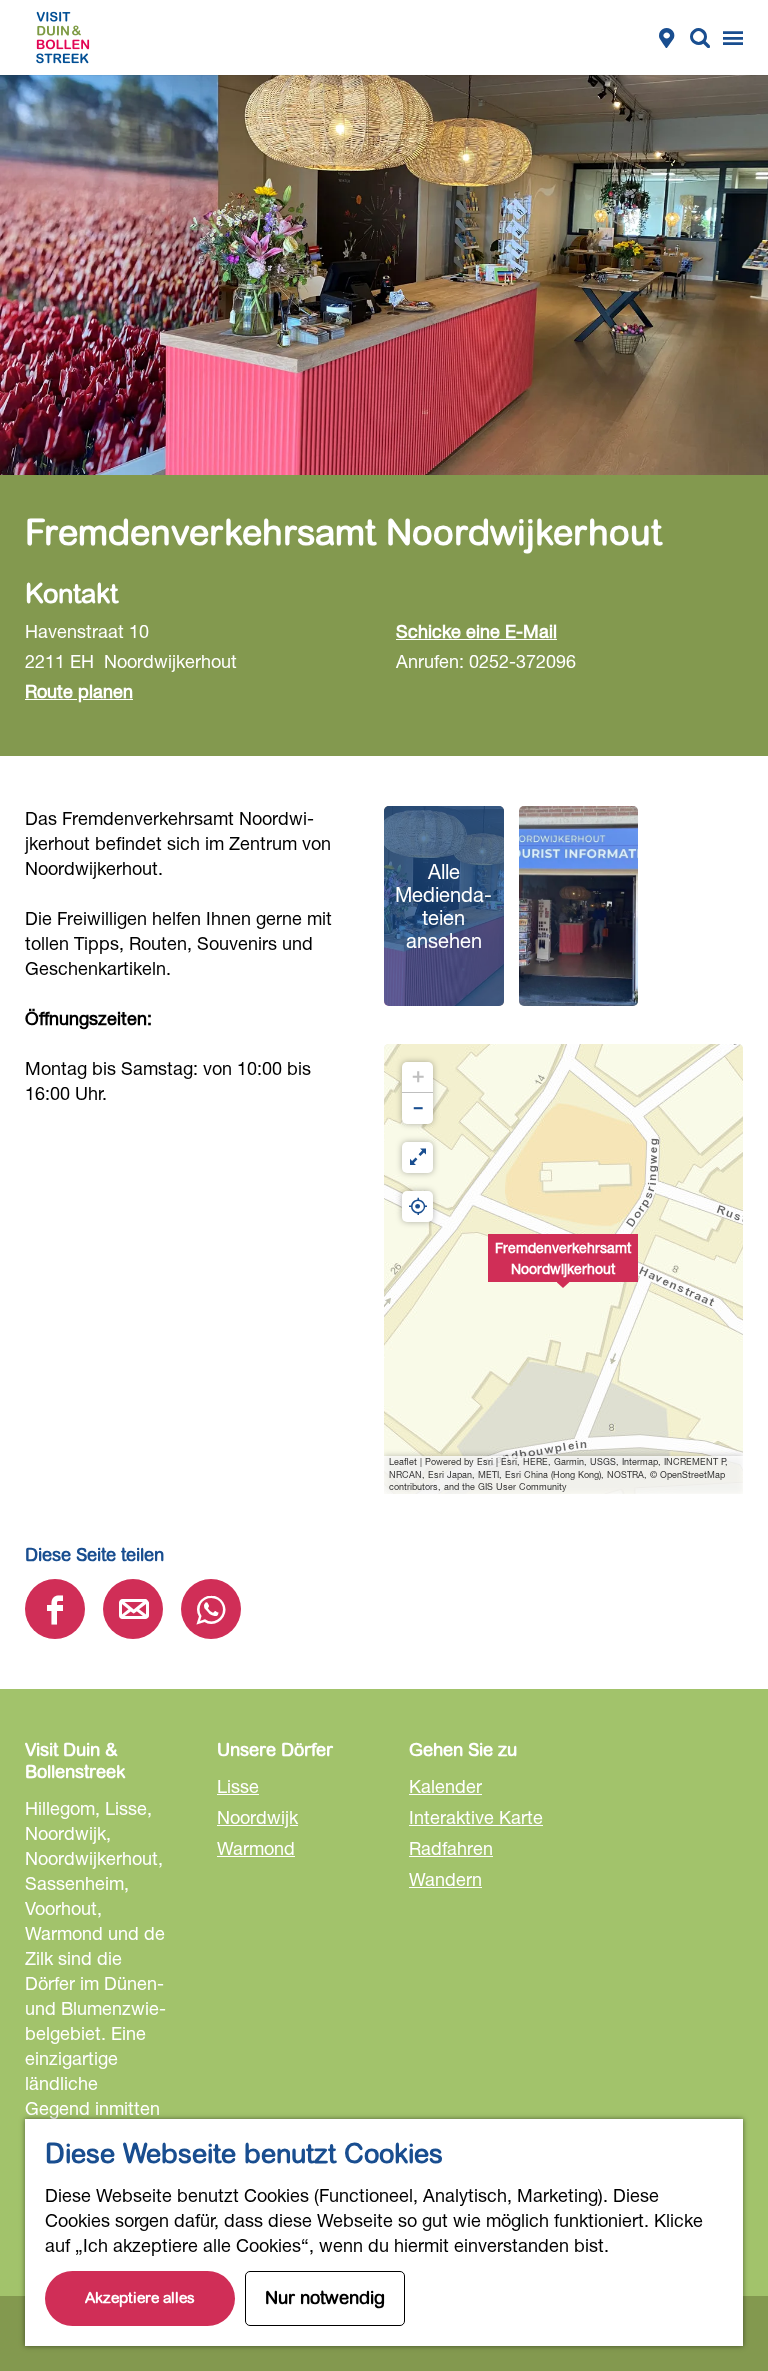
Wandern (445, 1879)
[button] (563, 1269)
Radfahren (451, 1848)
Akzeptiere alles (140, 2298)
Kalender (445, 1786)
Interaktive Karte (476, 1817)
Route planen (79, 691)
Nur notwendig (325, 2298)
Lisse (238, 1786)
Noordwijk (257, 1817)
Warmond (256, 1848)
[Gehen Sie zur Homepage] (62, 37)
